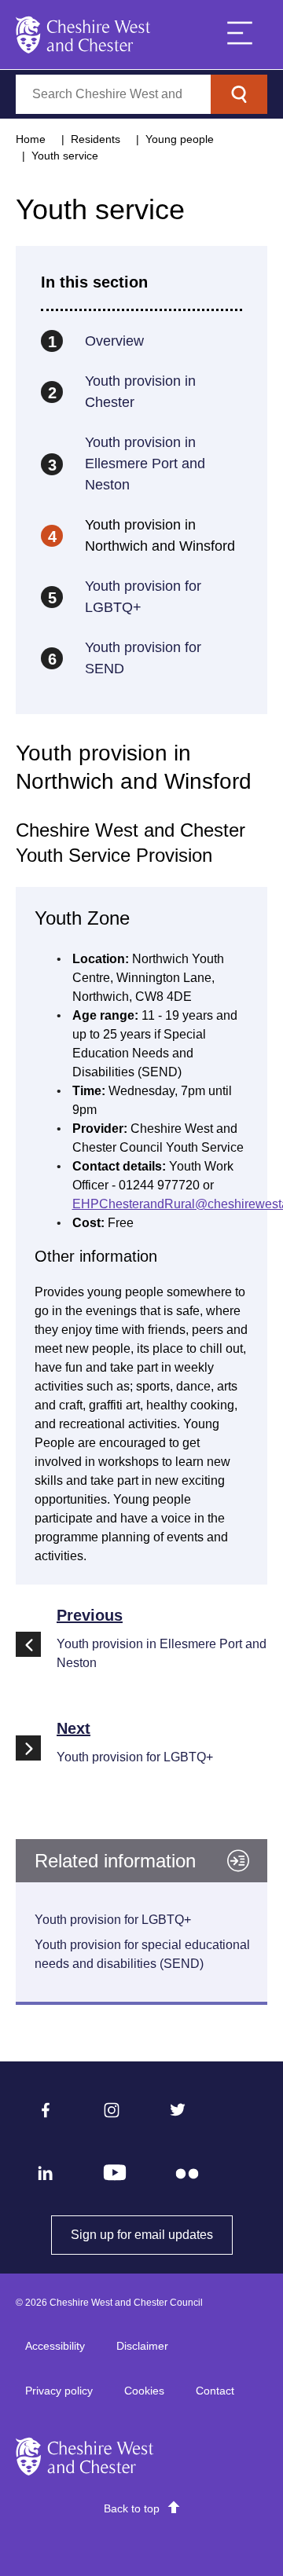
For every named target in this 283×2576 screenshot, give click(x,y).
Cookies (144, 2391)
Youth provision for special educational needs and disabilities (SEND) (142, 1954)
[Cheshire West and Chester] (83, 35)
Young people (180, 139)
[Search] (239, 94)
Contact (215, 2391)
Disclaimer (142, 2346)
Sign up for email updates (152, 2235)
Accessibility (55, 2346)
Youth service (65, 156)
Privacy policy (59, 2391)
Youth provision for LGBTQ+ (113, 1920)
